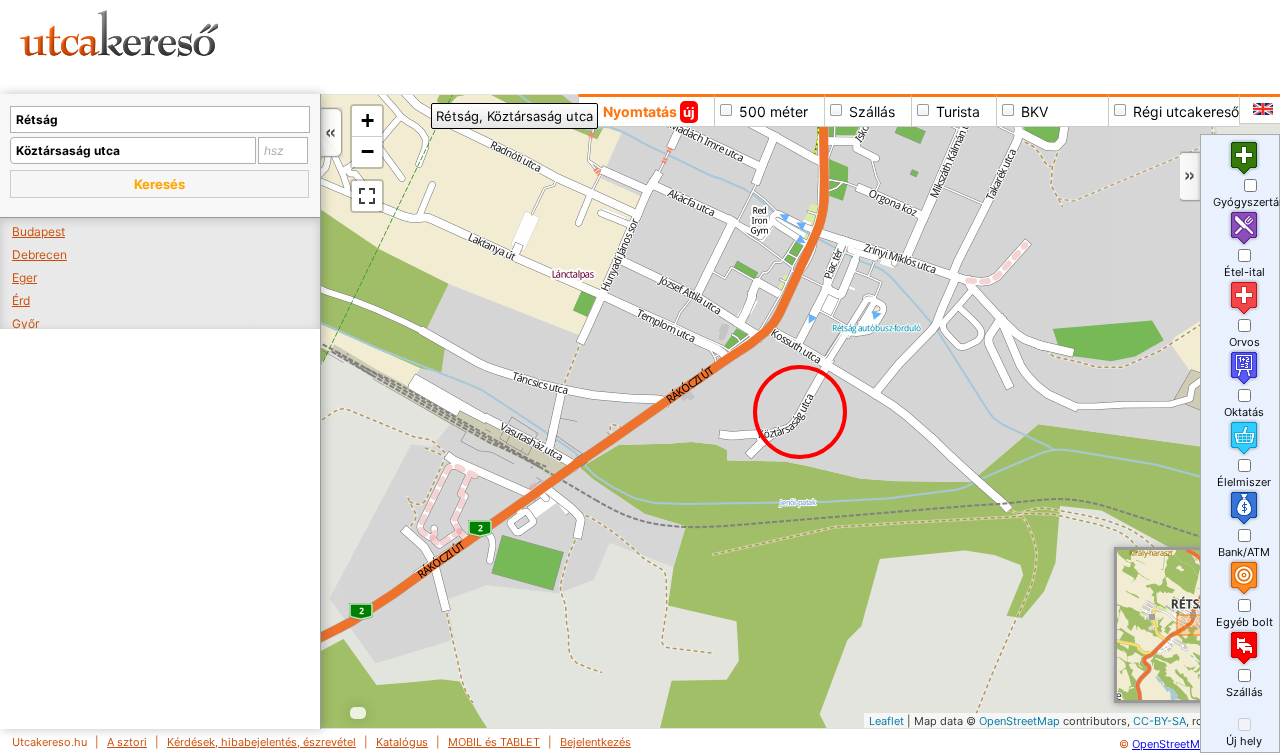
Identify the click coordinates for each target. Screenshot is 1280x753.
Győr (25, 323)
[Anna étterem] (759, 219)
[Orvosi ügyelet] (677, 289)
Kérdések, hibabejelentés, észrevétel (261, 742)
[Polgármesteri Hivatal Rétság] (758, 310)
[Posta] (718, 355)
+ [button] (367, 120)
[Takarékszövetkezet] (695, 289)
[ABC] (820, 257)
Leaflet (886, 721)
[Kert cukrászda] (761, 208)
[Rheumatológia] (658, 319)
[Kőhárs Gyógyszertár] (709, 299)
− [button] (367, 151)
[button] (159, 184)
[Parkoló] (786, 228)
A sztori (127, 742)
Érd (21, 300)
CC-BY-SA (1159, 721)
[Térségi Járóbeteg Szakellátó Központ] (508, 241)
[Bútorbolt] (688, 338)
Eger (24, 277)
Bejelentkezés (595, 742)
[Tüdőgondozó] (712, 270)
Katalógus (402, 742)
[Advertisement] (765, 45)
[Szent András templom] (725, 331)
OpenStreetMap (1019, 721)
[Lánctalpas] (564, 275)
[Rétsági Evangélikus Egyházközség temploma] (689, 396)
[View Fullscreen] (367, 196)
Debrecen (39, 254)
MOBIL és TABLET (494, 742)
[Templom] (803, 370)
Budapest (38, 231)
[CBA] (853, 274)
